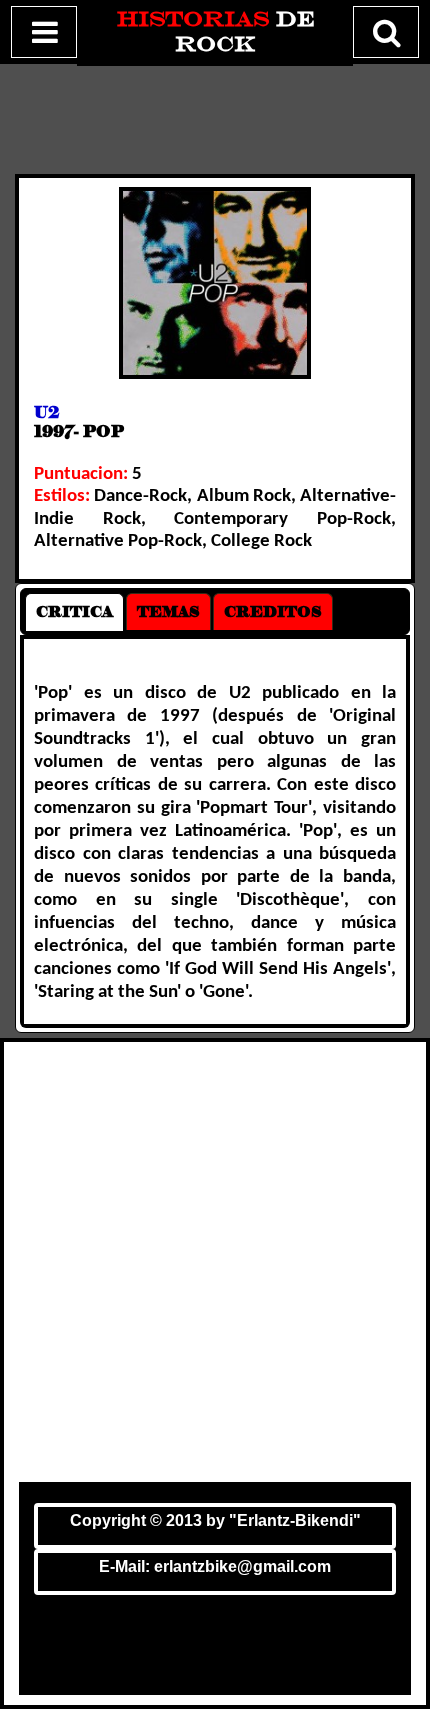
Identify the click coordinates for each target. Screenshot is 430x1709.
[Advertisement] (215, 1267)
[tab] (74, 612)
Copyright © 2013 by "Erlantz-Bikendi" (215, 1520)
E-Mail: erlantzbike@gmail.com (215, 1566)
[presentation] (74, 612)
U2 (47, 412)
